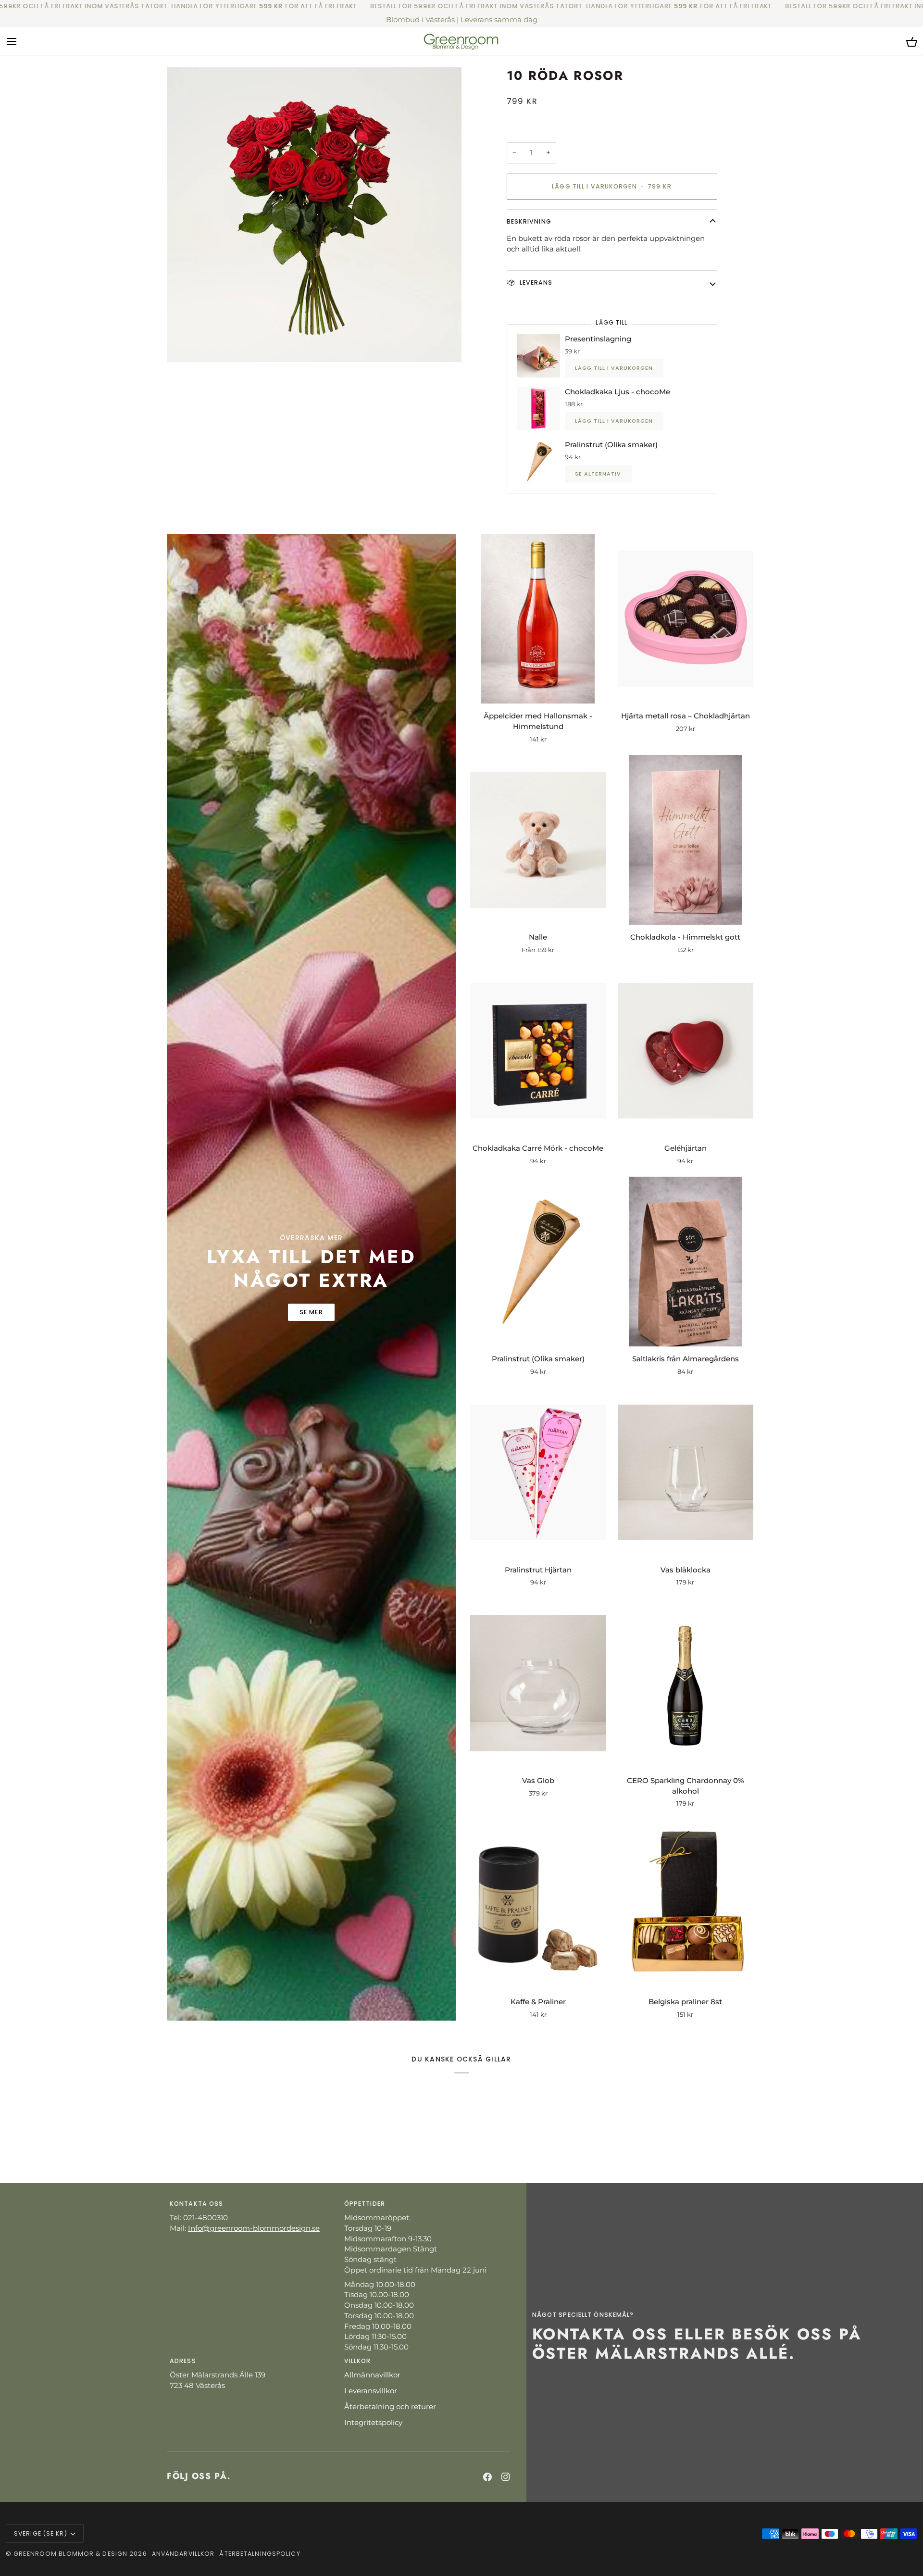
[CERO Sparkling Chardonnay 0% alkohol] (686, 1683)
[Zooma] (314, 215)
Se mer (311, 1312)
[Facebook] (487, 2477)
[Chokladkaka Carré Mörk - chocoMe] (538, 1051)
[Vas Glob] (538, 1683)
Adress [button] (183, 2361)
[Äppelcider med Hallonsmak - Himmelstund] (538, 619)
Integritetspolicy (373, 2423)
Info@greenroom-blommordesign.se (254, 2228)
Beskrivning (529, 221)
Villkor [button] (358, 2361)
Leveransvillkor (371, 2391)
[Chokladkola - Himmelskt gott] (686, 840)
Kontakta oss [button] (196, 2204)
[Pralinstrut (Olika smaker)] (538, 1262)
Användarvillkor (183, 2554)
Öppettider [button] (365, 2204)
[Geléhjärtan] (686, 1051)
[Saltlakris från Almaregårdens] (686, 1262)
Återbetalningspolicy (260, 2554)
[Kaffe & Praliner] (538, 1904)
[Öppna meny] (20, 41)
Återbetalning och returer (390, 2407)
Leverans (535, 283)
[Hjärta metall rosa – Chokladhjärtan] (686, 619)
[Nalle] (538, 840)
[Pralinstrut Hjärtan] (538, 1472)
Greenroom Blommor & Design (70, 2554)
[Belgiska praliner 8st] (686, 1904)
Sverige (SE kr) (41, 2533)
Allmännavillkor (372, 2375)
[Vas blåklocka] (686, 1472)
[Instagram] (506, 2477)
